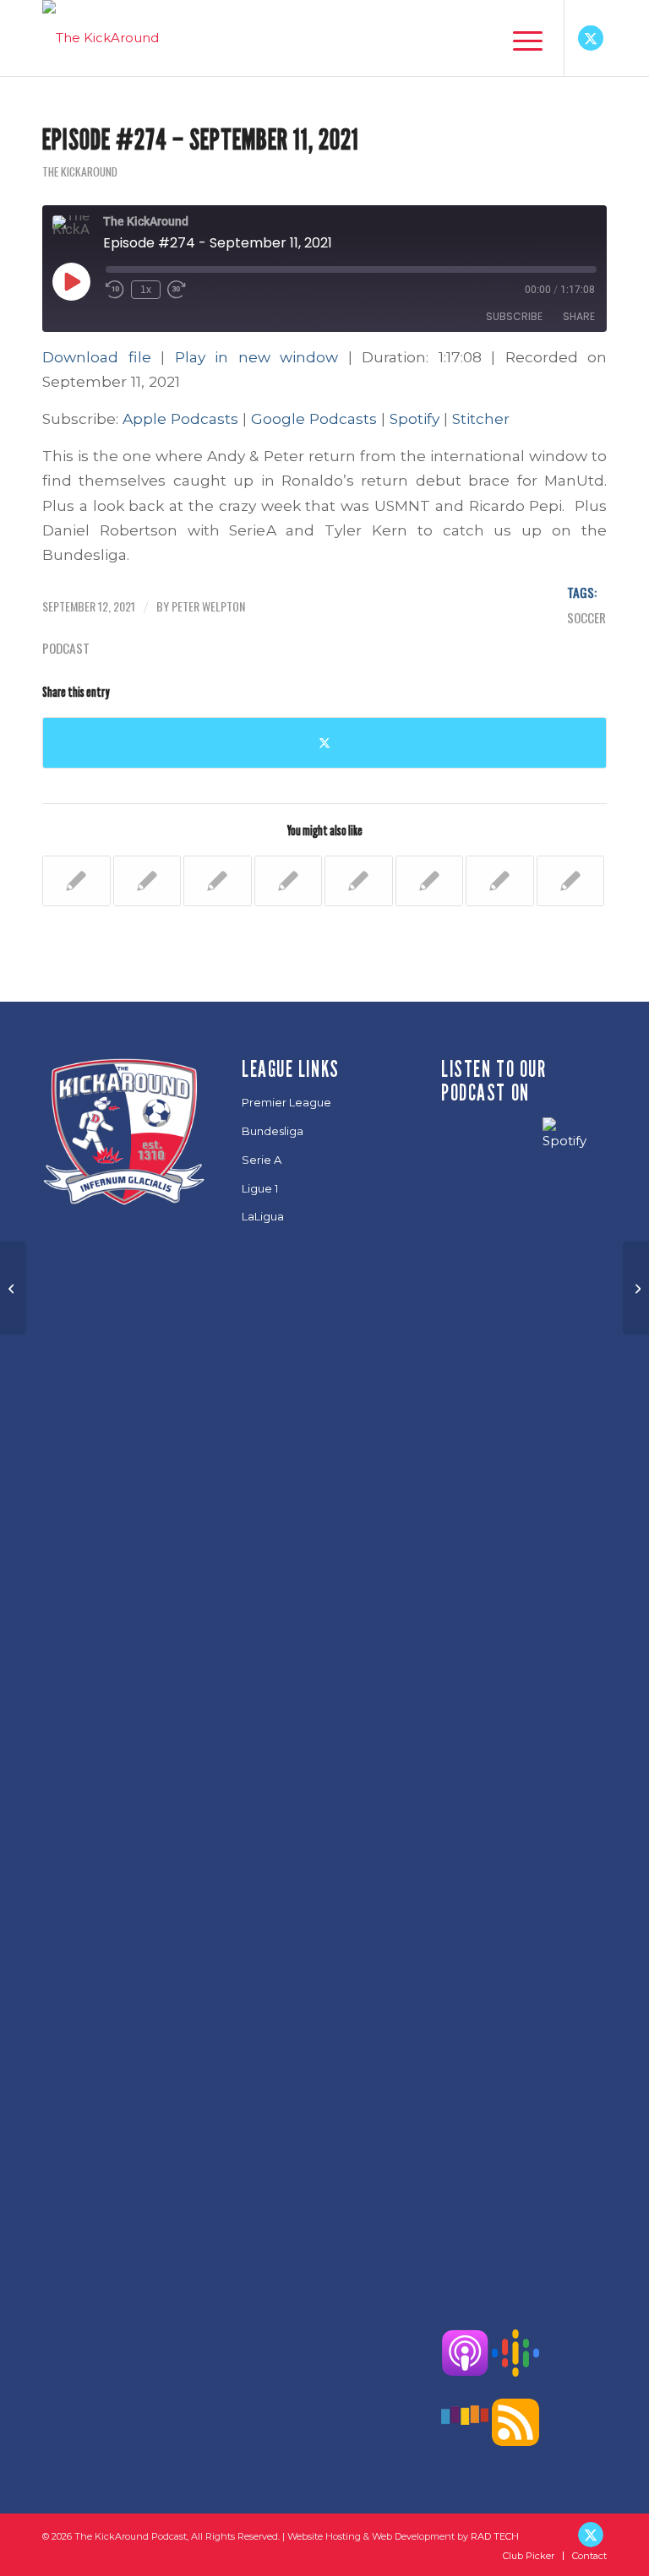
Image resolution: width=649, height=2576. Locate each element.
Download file (97, 357)
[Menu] (519, 38)
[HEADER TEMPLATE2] (101, 38)
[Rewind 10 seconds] (115, 290)
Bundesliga (273, 1131)
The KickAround (80, 171)
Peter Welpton (208, 606)
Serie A (262, 1160)
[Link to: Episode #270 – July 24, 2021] (571, 881)
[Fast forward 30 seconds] (177, 290)
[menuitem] (519, 38)
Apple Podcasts (180, 418)
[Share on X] (324, 743)
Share (579, 316)
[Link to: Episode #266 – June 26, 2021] (289, 881)
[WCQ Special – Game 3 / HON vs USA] (13, 1288)
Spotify (414, 418)
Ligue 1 (260, 1188)
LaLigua (263, 1216)
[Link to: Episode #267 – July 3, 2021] (359, 881)
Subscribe (514, 316)
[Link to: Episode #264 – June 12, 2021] (147, 881)
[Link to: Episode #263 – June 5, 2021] (76, 881)
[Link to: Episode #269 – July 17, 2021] (500, 881)
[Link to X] (591, 38)
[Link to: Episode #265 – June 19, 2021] (218, 881)
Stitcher (481, 418)
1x (146, 290)
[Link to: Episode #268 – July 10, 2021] (430, 881)
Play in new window (257, 357)
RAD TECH (495, 2536)
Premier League (286, 1102)
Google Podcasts (314, 418)
